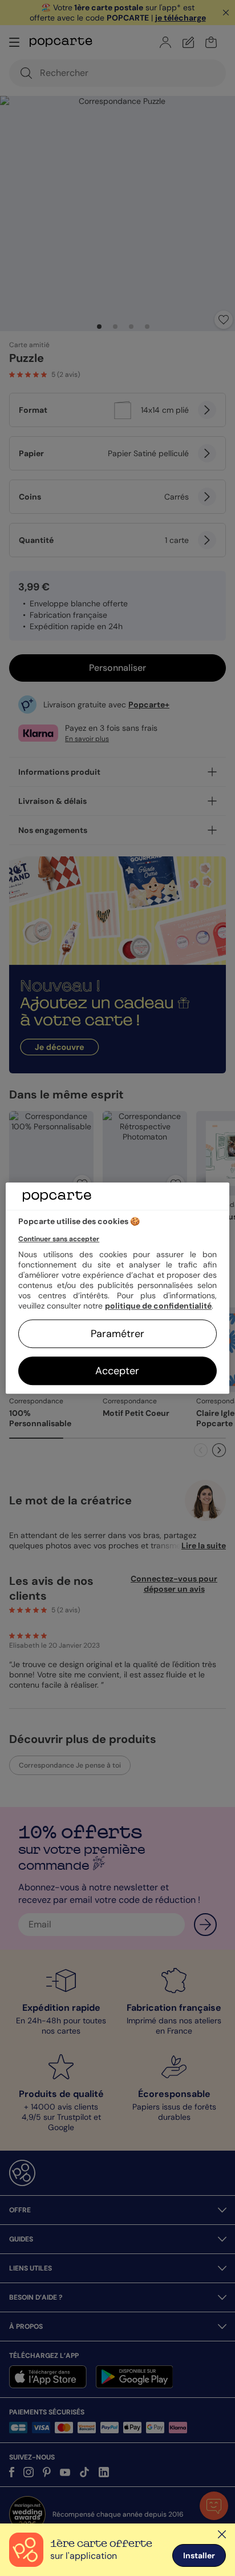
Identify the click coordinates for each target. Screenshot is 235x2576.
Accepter (117, 1371)
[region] (117, 1288)
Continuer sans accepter (59, 1239)
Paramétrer (117, 1334)
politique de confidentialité (158, 1306)
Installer (199, 2555)
